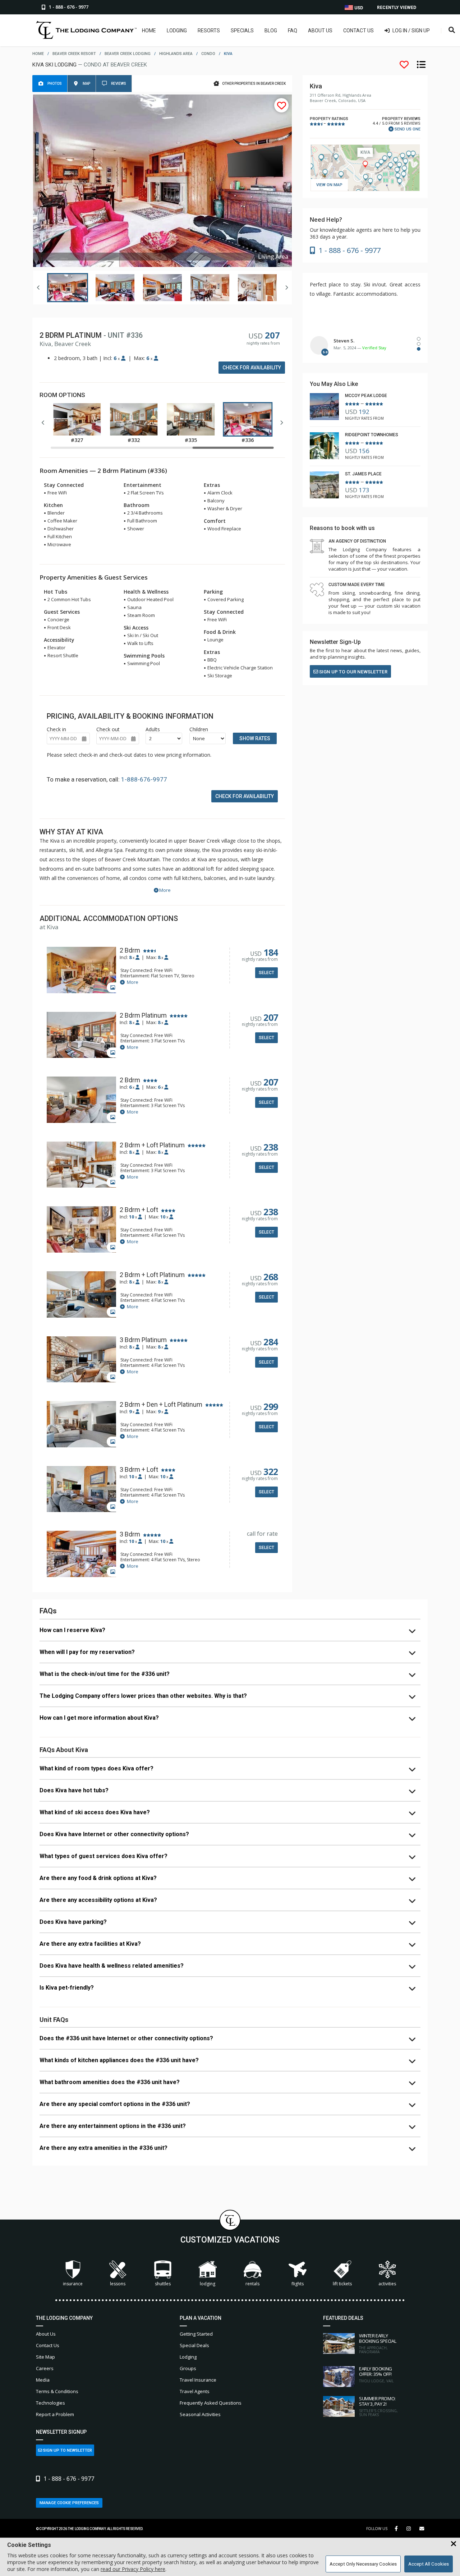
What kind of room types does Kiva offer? (96, 1768)
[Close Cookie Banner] (454, 2544)
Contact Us (358, 31)
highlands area (176, 54)
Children (199, 729)
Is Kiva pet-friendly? (67, 1988)
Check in (56, 729)
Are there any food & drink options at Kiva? (98, 1878)
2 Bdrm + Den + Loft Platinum (161, 1405)
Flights (298, 2284)
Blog (271, 31)
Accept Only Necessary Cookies (363, 2564)
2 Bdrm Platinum (143, 1015)
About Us (320, 31)
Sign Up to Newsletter (67, 2450)
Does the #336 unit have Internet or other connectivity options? (126, 2038)
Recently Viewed (397, 8)
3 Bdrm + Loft (139, 1470)
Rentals (252, 2284)
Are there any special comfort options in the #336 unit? (115, 2104)
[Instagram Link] (409, 2529)
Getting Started (196, 2334)
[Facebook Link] (396, 2529)
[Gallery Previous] (38, 287)
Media (43, 2380)
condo (208, 54)
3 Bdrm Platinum (143, 1340)
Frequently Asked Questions (211, 2403)
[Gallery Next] (286, 287)
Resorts (209, 31)
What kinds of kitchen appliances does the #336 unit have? (119, 2060)
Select (266, 973)
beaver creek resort (74, 54)
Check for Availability (252, 368)
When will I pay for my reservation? (87, 1652)
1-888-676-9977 (144, 779)
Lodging (177, 31)
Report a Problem (55, 2414)
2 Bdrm (130, 950)
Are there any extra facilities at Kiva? (90, 1944)
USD (358, 8)
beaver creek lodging (128, 54)
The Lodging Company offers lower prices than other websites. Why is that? (143, 1696)
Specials (242, 31)
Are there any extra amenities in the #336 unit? (103, 2148)
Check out (108, 729)
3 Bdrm (130, 1534)
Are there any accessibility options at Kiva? (98, 1900)
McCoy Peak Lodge (366, 396)
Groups (188, 2368)
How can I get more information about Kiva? (99, 1718)
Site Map (45, 2357)
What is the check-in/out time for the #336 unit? (105, 1674)
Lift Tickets (342, 2284)
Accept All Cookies (429, 2564)
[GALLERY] (81, 971)
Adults (153, 729)
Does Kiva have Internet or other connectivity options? (114, 1834)
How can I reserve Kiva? (72, 1630)
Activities (387, 2284)
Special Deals (194, 2345)
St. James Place (363, 474)
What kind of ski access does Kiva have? (95, 1812)
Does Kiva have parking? (73, 1922)
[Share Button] (422, 2529)
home (38, 54)
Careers (45, 2368)
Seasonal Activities (200, 2414)
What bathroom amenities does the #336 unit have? (110, 2082)
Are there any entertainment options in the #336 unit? (113, 2126)
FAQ (293, 31)
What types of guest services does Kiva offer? (103, 1856)
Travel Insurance (198, 2380)
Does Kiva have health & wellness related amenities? (112, 1966)
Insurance (73, 2284)
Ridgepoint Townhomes (372, 435)
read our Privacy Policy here (133, 2569)
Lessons (118, 2284)
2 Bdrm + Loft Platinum (152, 1145)
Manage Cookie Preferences (69, 2503)
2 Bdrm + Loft (139, 1210)
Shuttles (163, 2284)
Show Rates (255, 738)
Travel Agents (195, 2391)
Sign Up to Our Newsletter (353, 672)
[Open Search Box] (452, 30)
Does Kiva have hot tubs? (74, 1790)
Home (149, 31)
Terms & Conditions (57, 2391)
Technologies (50, 2403)
